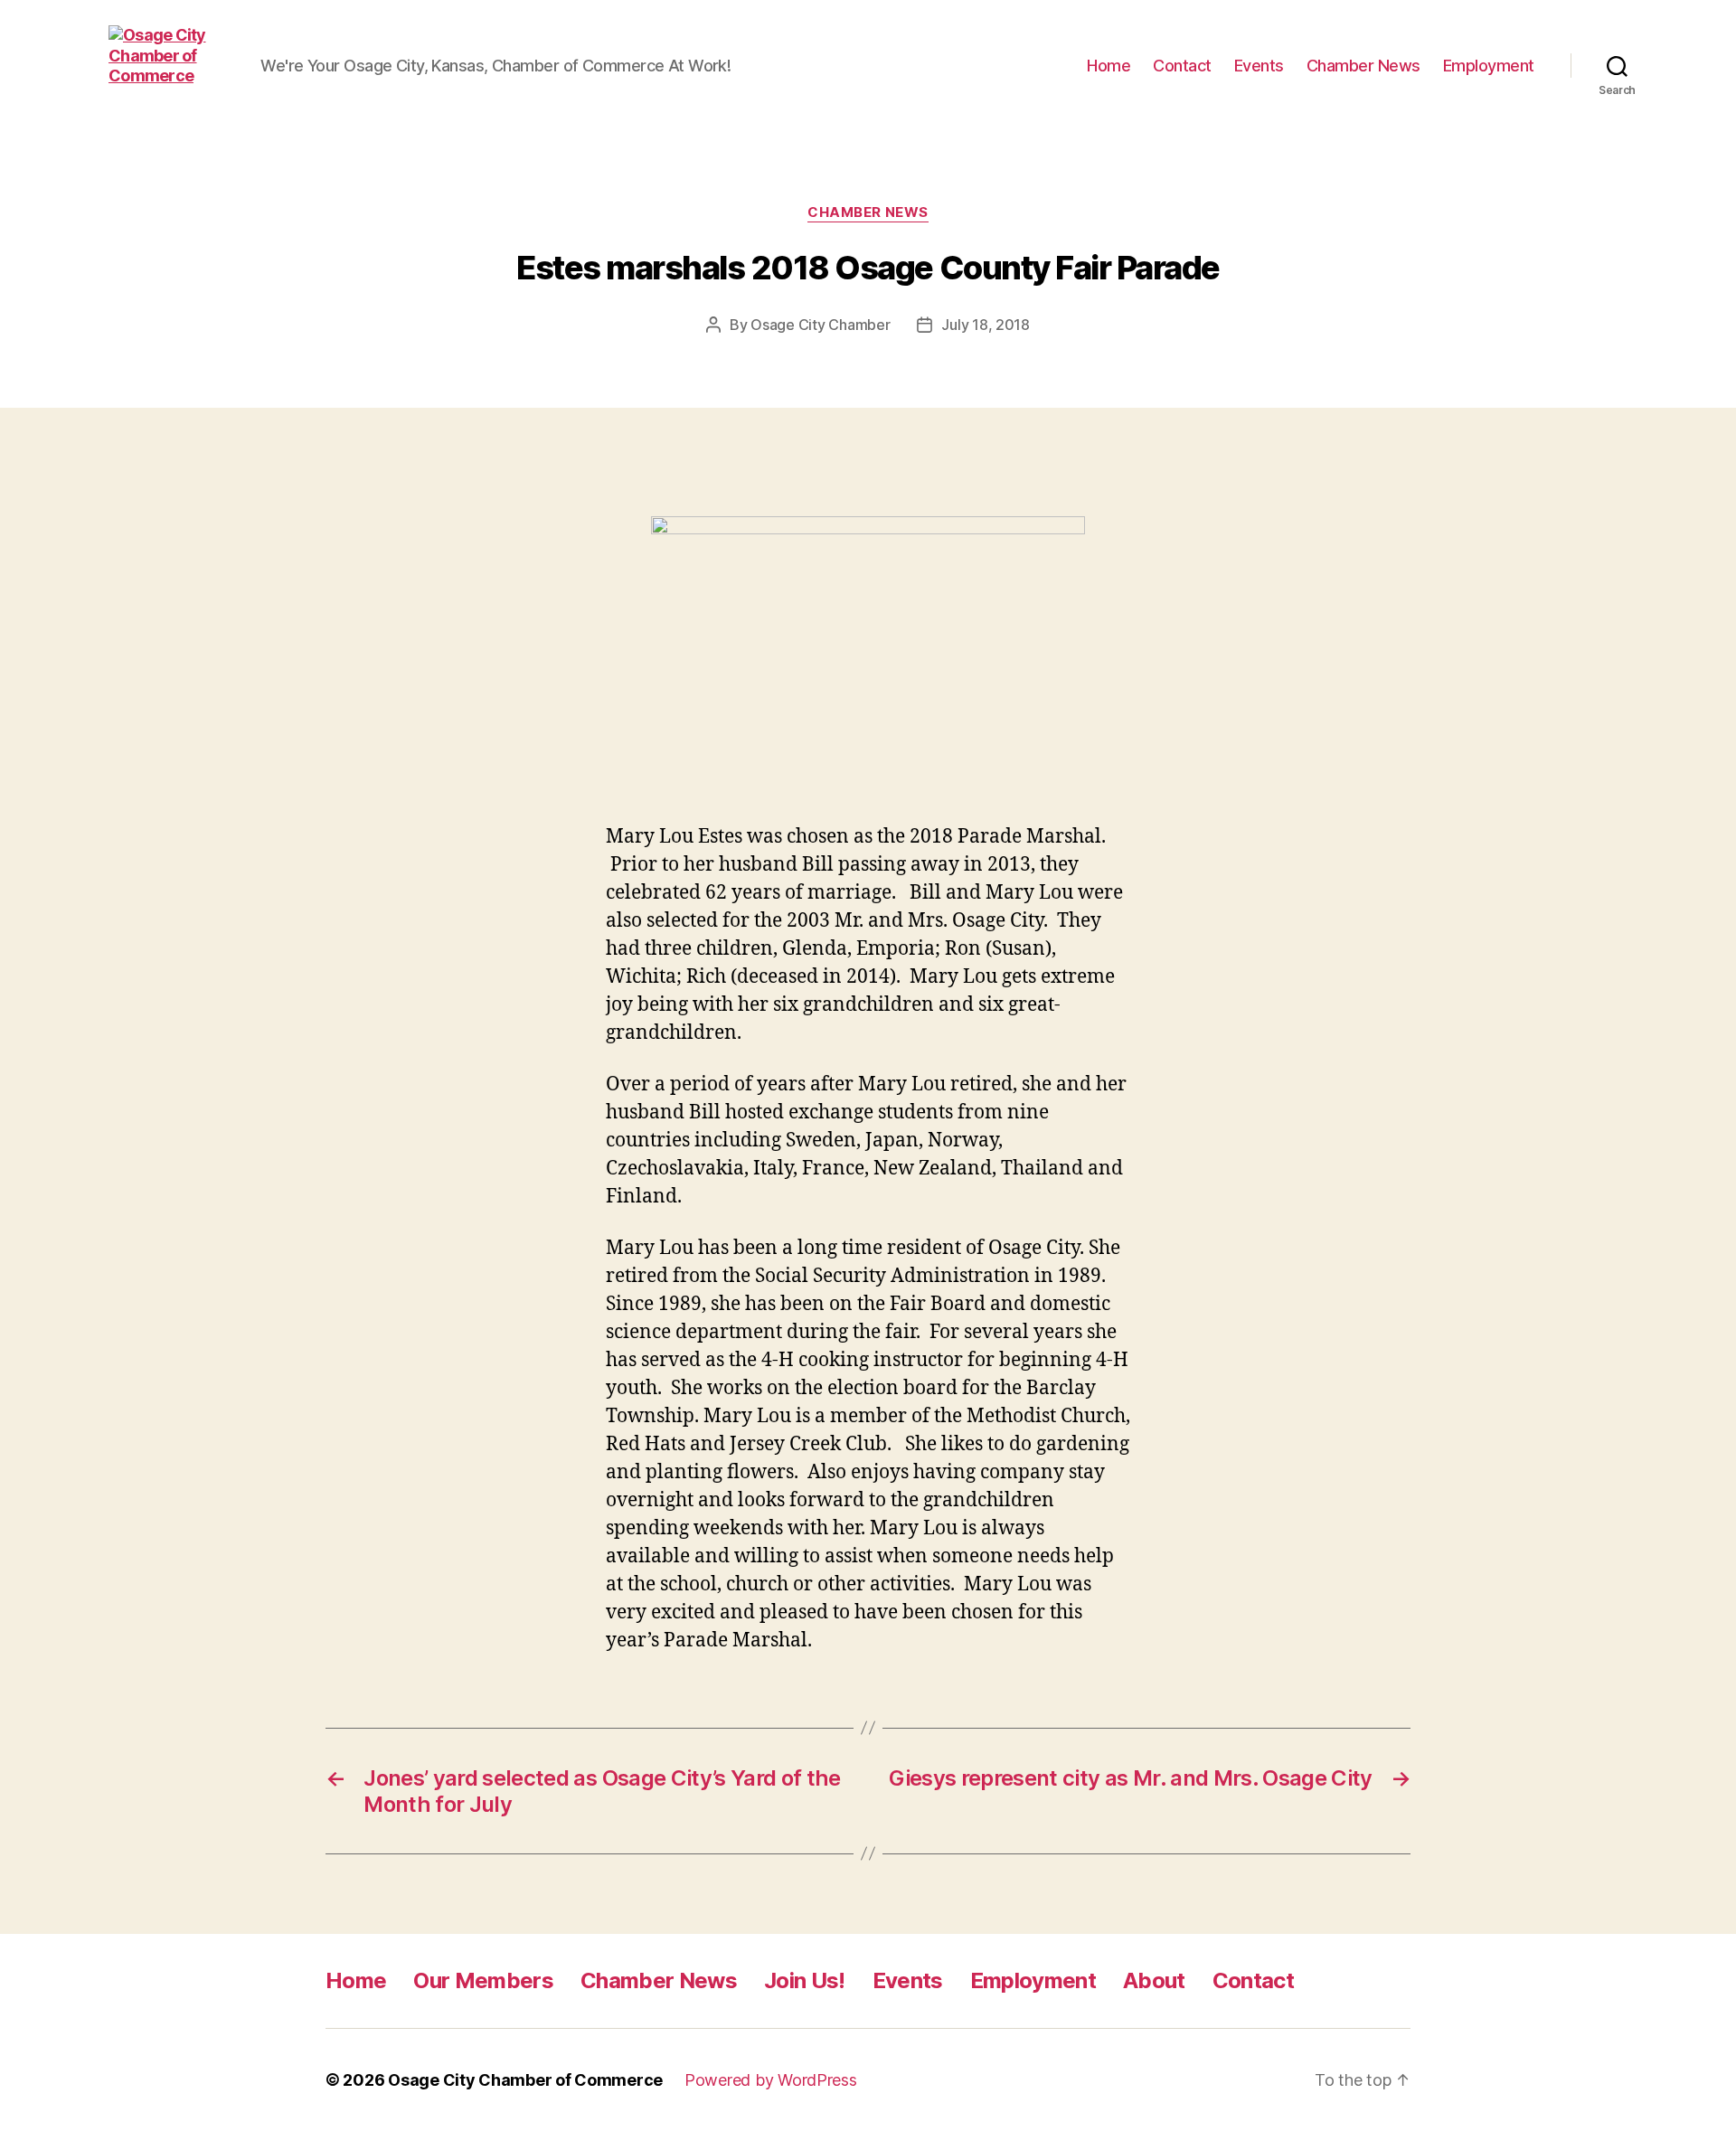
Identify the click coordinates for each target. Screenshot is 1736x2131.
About (1154, 1980)
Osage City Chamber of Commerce (525, 2080)
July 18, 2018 (986, 325)
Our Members (483, 1980)
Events (1259, 66)
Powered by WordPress (771, 2080)
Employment (1489, 66)
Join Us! (805, 1980)
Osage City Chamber (820, 325)
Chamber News (1363, 66)
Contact (1182, 66)
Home (1109, 66)
